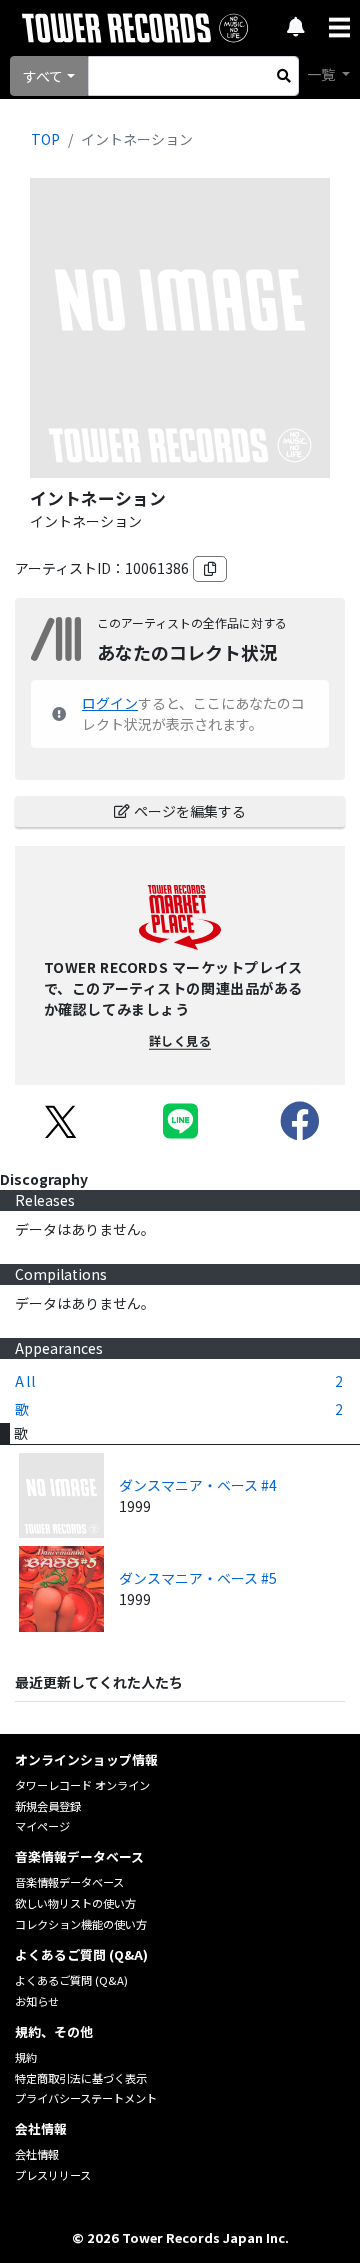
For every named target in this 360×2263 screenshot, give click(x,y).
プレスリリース (53, 2175)
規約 (26, 2057)
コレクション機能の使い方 (81, 1924)
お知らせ (37, 2001)
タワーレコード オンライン (82, 1785)
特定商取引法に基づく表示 (81, 2078)
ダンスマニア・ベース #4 (198, 1485)
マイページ (42, 1826)
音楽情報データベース (69, 1882)
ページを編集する (190, 811)
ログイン (110, 703)
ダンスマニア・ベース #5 (198, 1578)
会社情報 (37, 2154)
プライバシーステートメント (86, 2098)
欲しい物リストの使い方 (75, 1903)
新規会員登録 (48, 1806)
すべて (43, 76)
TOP (45, 139)
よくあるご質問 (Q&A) (71, 1980)
